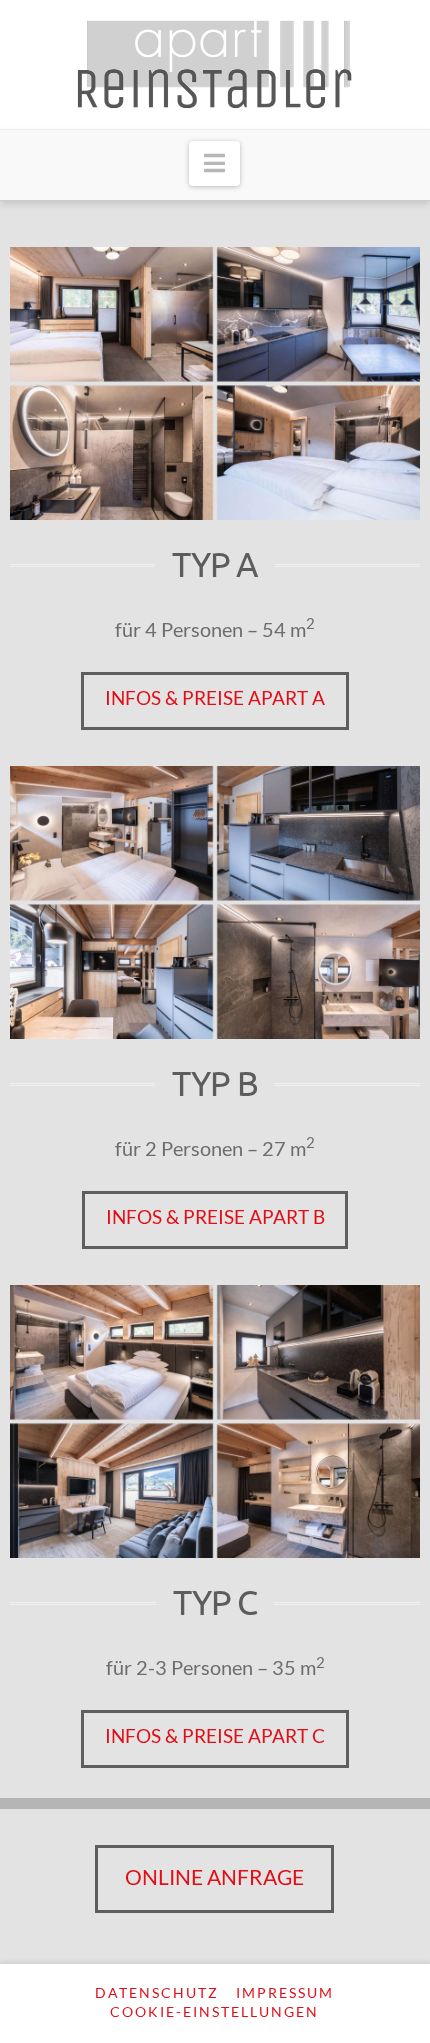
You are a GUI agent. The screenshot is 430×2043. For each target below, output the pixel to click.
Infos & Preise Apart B (215, 1216)
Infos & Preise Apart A (215, 697)
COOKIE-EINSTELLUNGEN (214, 2011)
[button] (214, 164)
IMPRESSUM (285, 1992)
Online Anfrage (214, 1876)
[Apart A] (215, 383)
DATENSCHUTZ (157, 1992)
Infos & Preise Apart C (215, 1735)
